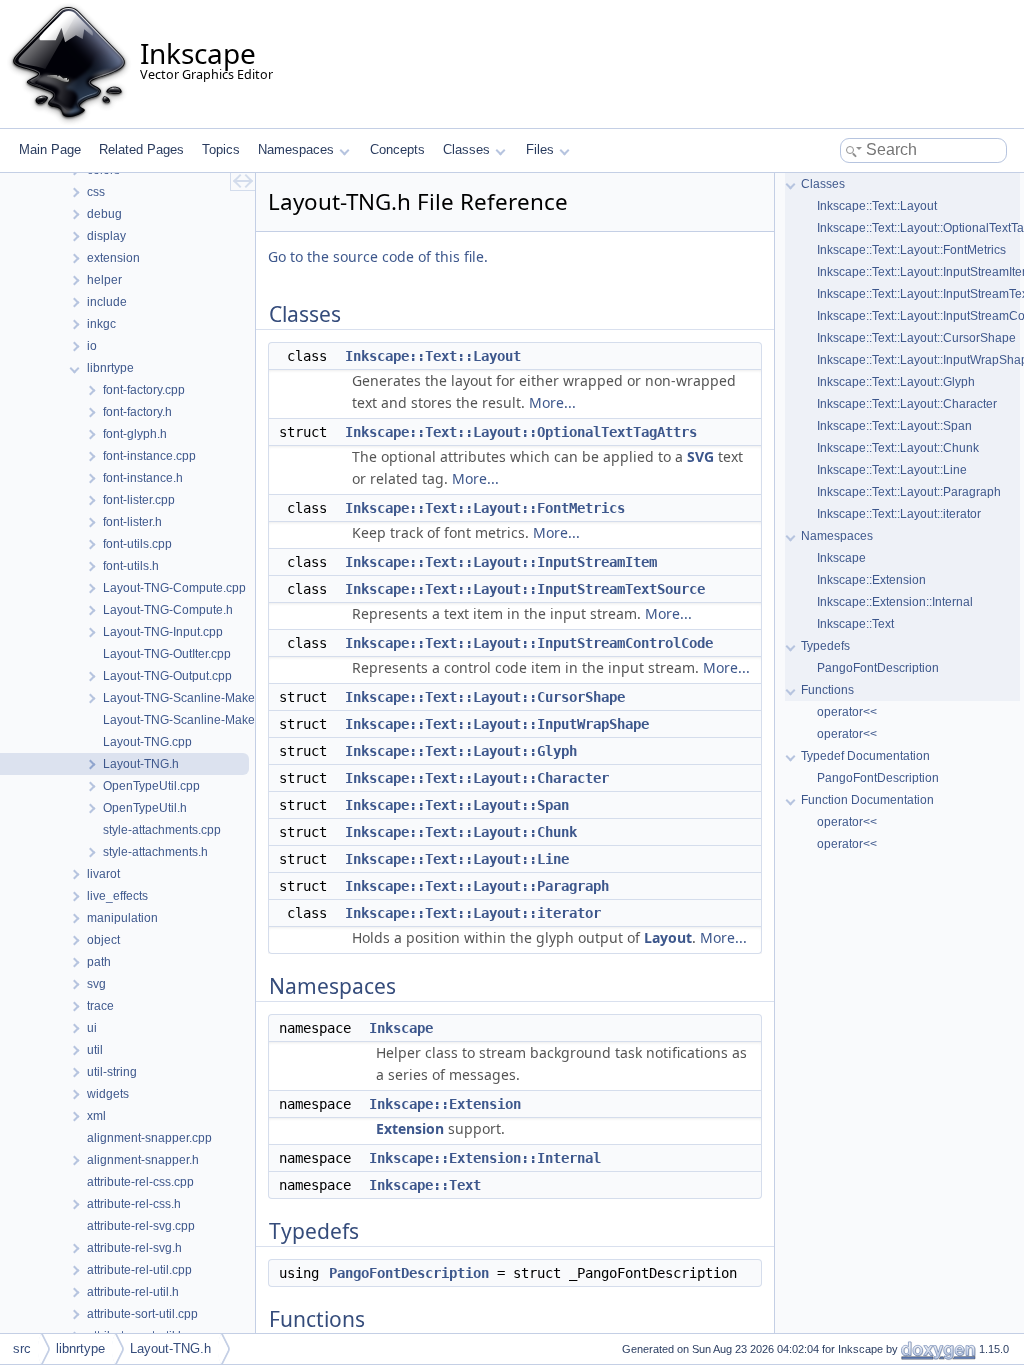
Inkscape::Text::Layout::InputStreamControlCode (529, 643)
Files (540, 149)
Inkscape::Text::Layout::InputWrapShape (497, 724)
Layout (668, 937)
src (22, 1348)
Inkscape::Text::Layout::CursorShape (485, 697)
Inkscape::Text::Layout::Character (477, 778)
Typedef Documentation (865, 756)
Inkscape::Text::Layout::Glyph (461, 751)
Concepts (397, 149)
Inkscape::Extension (445, 1104)
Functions (827, 690)
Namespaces (296, 149)
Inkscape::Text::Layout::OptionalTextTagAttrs (521, 432)
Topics (221, 149)
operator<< (847, 712)
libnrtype (80, 1348)
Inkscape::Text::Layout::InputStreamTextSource (525, 589)
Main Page (50, 149)
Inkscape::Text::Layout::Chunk (461, 832)
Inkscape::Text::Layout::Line (457, 859)
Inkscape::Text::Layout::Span (457, 805)
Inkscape (401, 1028)
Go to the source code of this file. (378, 256)
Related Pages (141, 149)
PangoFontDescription (409, 1273)
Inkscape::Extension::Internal (485, 1158)
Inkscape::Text (425, 1185)
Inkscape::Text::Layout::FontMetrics (485, 508)
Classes (466, 149)
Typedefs (825, 646)
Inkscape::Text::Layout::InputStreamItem (501, 562)
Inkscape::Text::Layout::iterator (473, 913)
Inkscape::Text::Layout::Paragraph (477, 886)
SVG (700, 456)
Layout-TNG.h (170, 1348)
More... (552, 402)
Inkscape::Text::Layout (433, 356)
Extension (410, 1128)
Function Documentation (867, 800)
